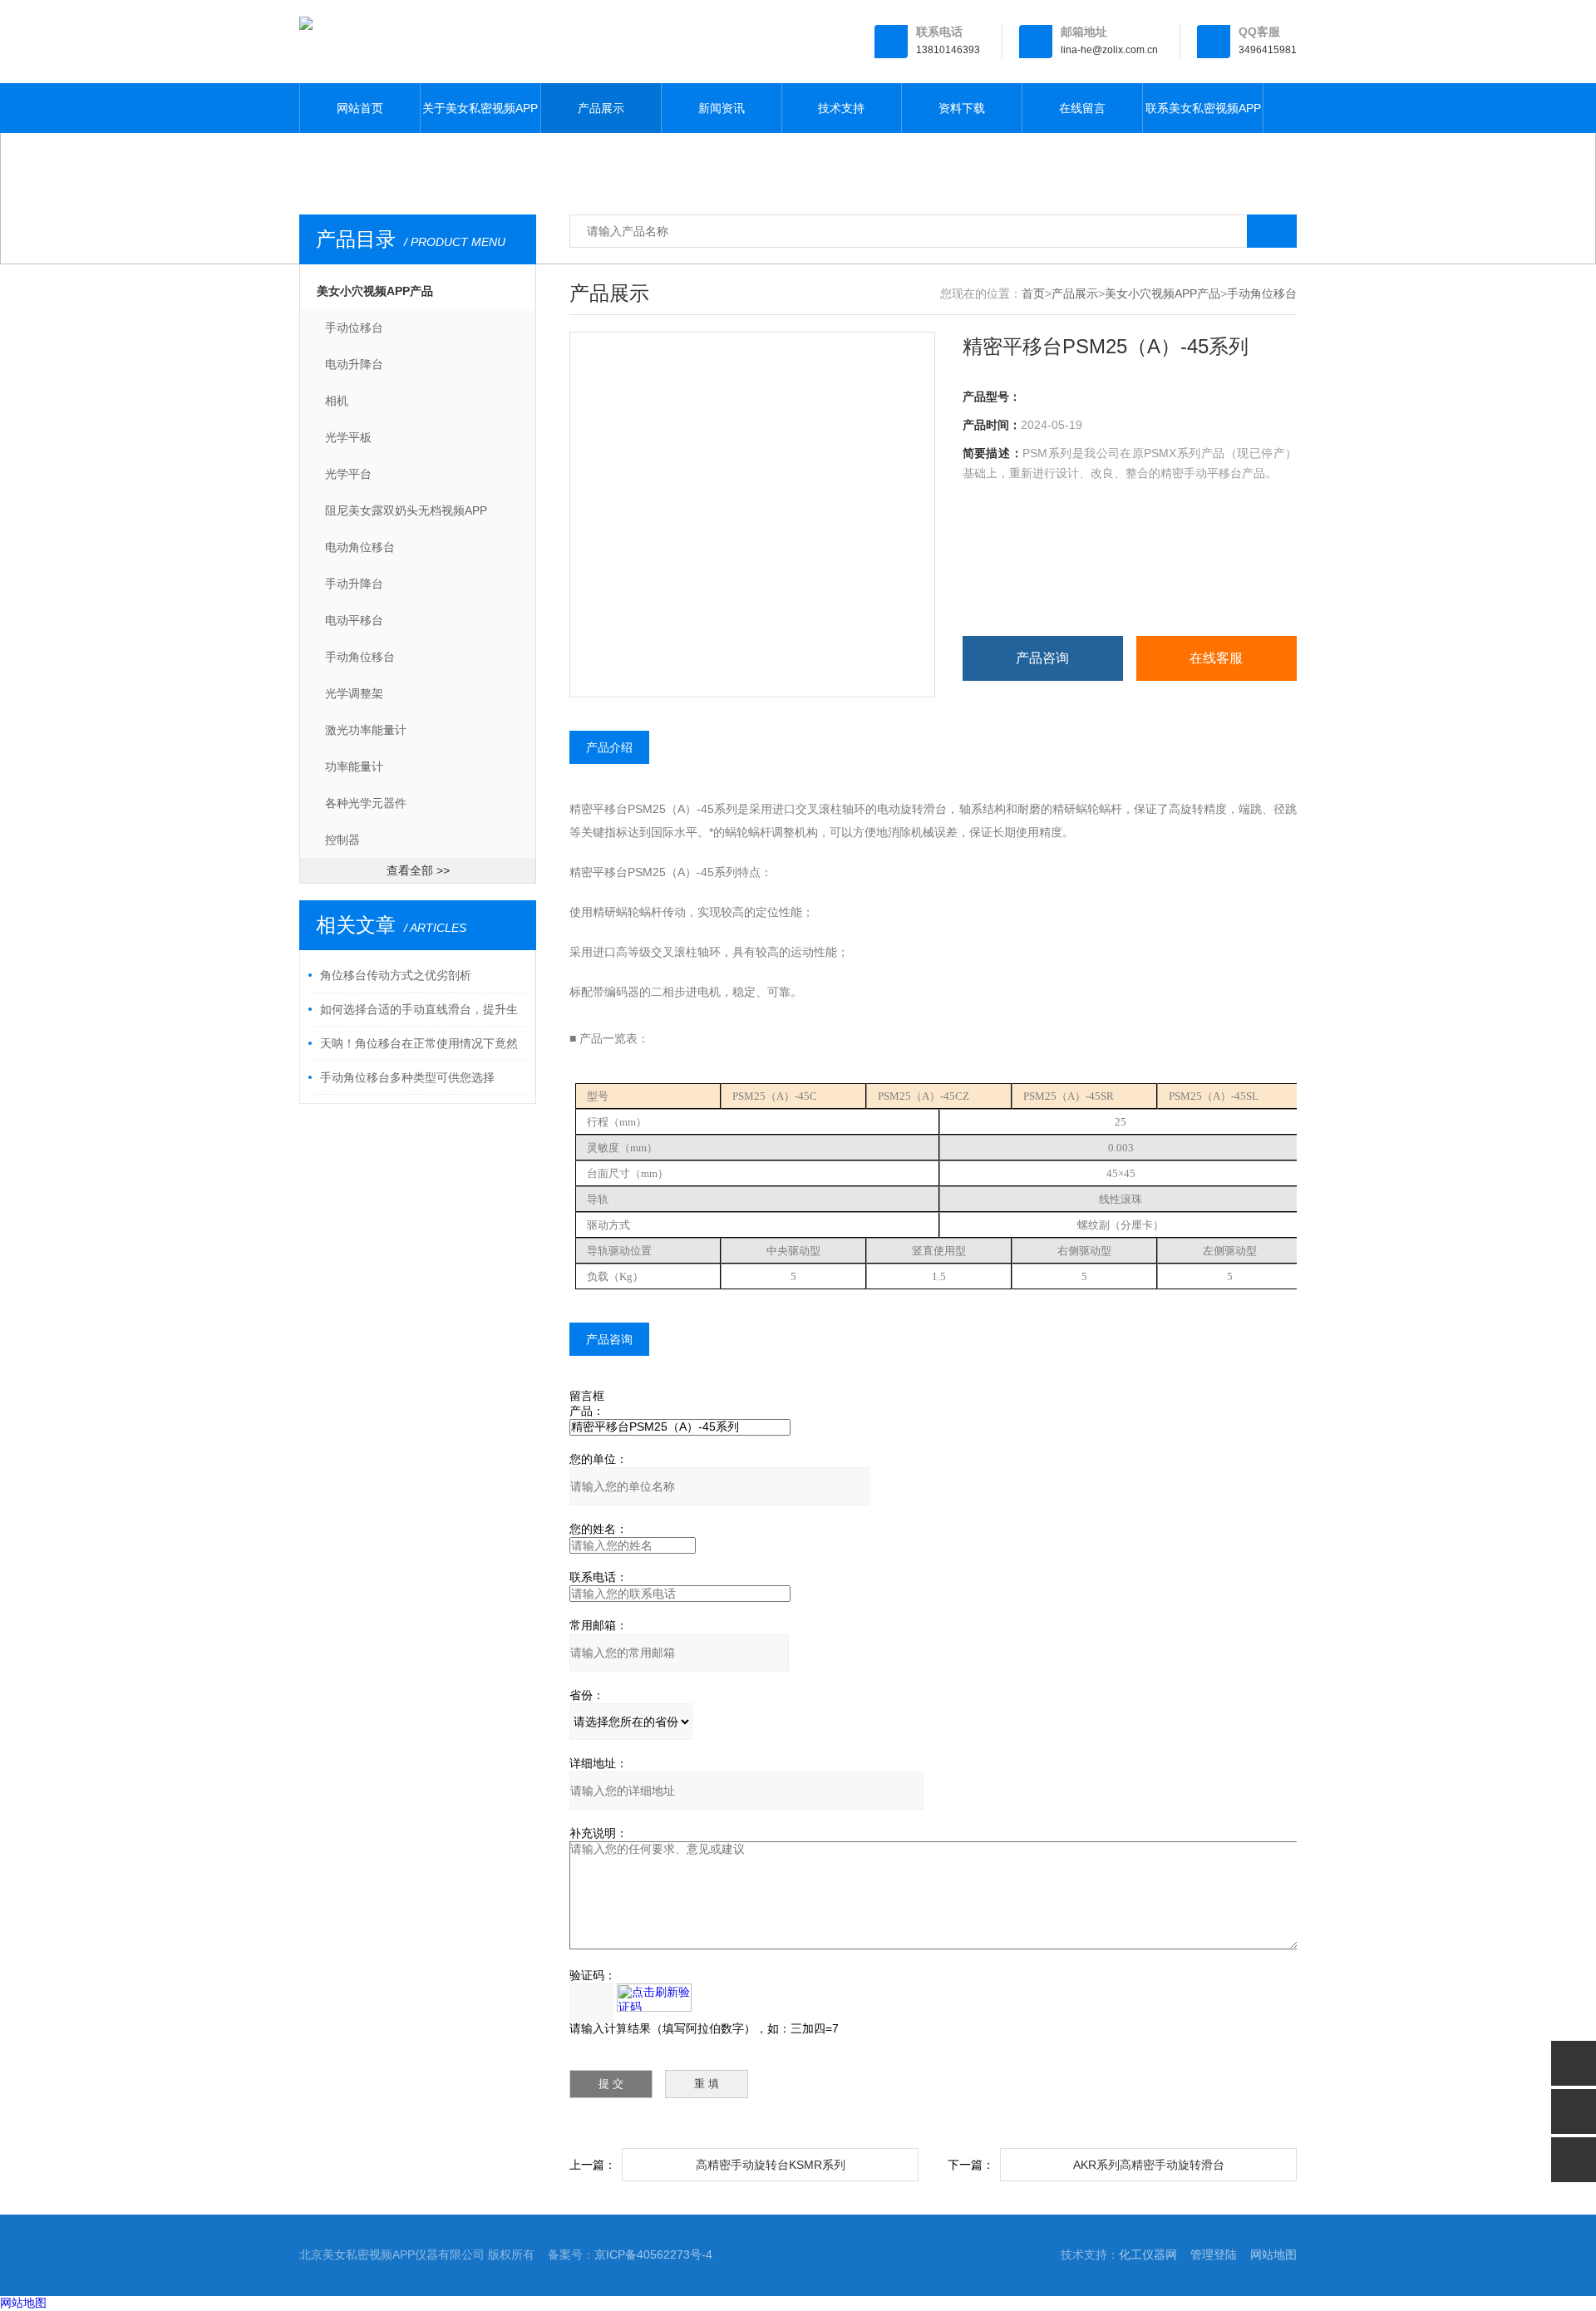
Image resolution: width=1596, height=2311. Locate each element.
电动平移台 (354, 620)
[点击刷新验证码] (654, 1998)
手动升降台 (354, 584)
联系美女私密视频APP (1203, 108)
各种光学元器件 (366, 803)
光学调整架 (354, 693)
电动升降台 (354, 364)
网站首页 (360, 108)
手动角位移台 (360, 657)
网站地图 (1273, 2254)
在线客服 (1216, 658)
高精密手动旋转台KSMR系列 (771, 2165)
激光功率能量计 (366, 730)
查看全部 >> (418, 870)
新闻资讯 (722, 108)
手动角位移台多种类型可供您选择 (407, 1077)
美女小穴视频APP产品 (375, 291)
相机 (337, 401)
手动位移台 (354, 328)
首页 (1033, 293)
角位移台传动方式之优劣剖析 (396, 975)
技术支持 (841, 108)
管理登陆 (1214, 2254)
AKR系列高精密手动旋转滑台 (1149, 2165)
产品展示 (601, 108)
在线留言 (1082, 108)
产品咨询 (1042, 658)
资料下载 (962, 108)
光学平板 (348, 437)
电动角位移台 (360, 547)
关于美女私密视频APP (480, 108)
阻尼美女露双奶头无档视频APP (406, 510)
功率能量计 (354, 766)
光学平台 (348, 474)
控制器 (342, 840)
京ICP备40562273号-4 (653, 2254)
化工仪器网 (1148, 2254)
